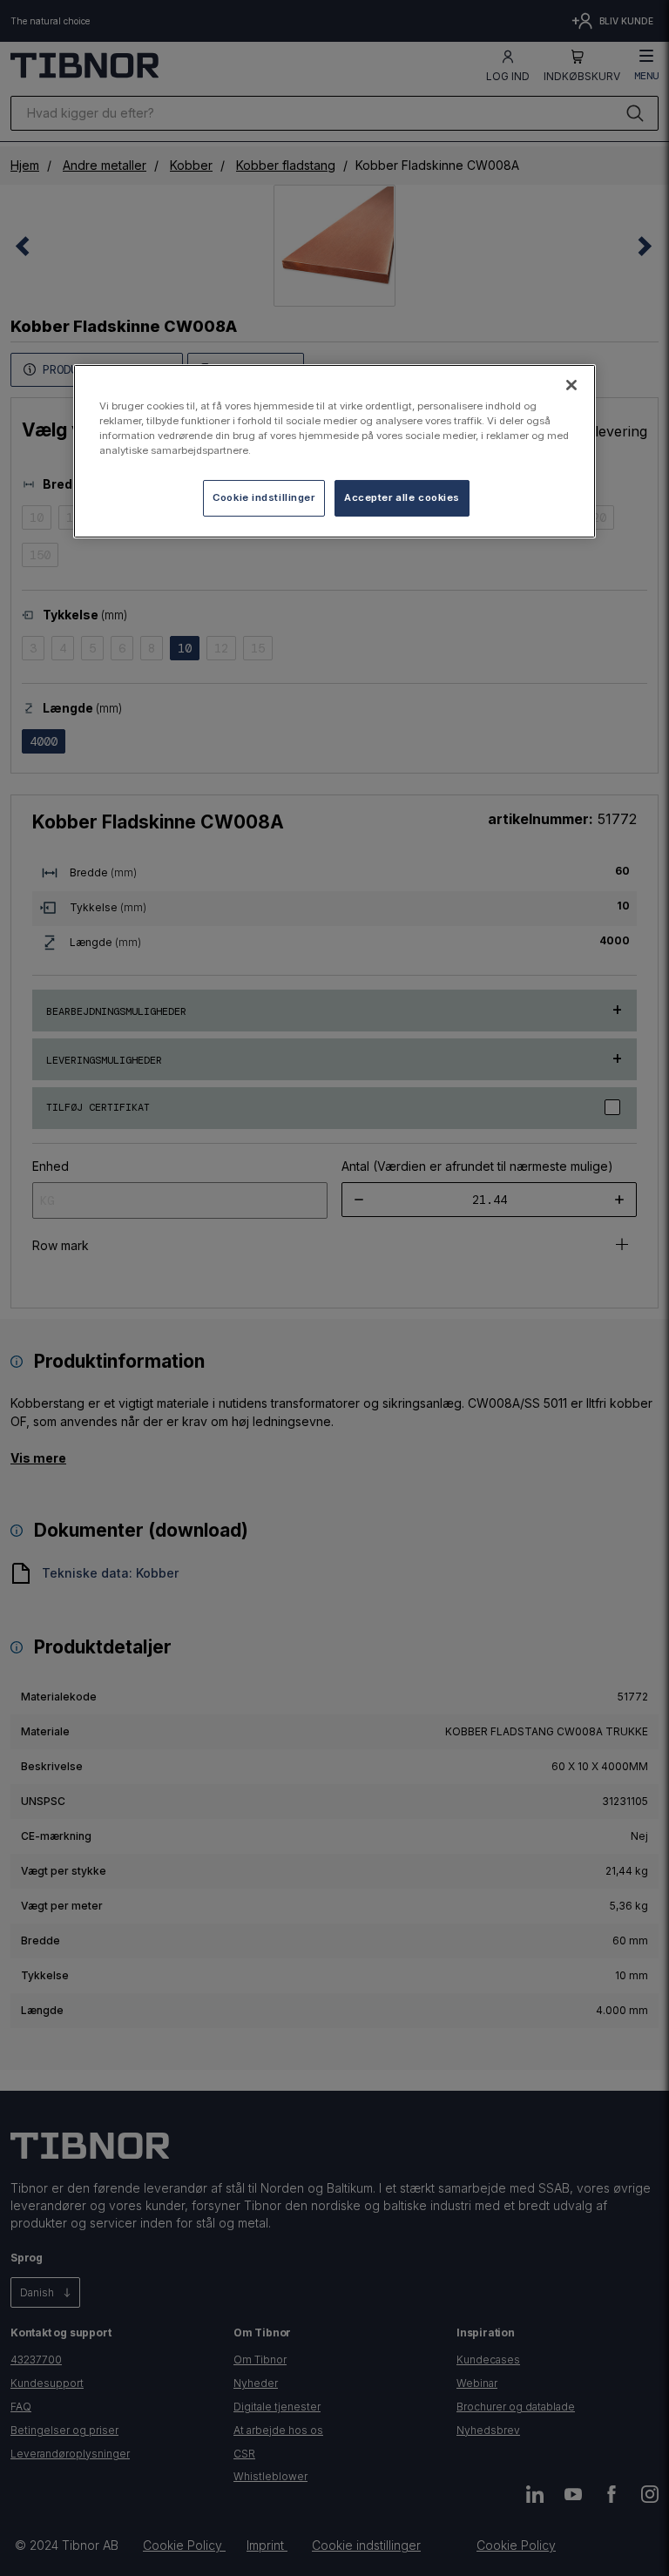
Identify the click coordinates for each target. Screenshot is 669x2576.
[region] (334, 451)
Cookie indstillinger (264, 497)
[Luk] (571, 385)
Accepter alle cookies (402, 497)
